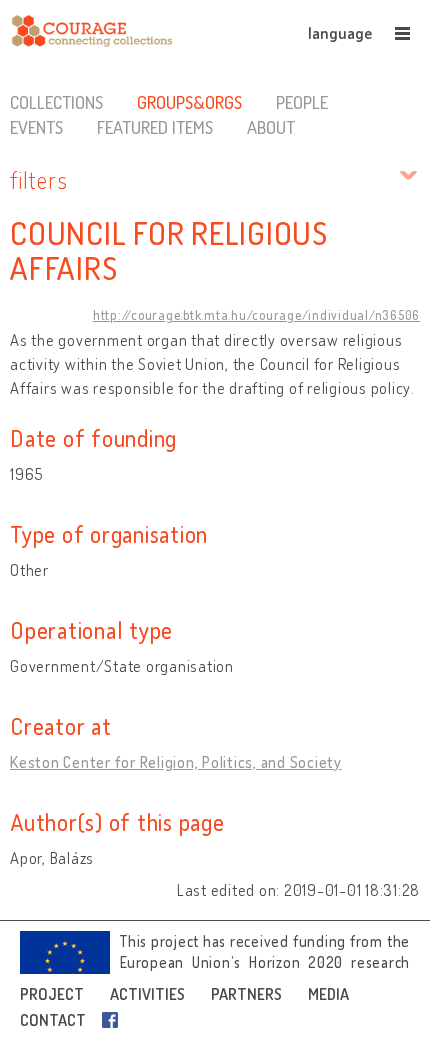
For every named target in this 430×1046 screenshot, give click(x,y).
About (271, 127)
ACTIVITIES (147, 994)
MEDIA (328, 994)
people (302, 102)
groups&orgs (189, 102)
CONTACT (53, 1020)
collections (56, 102)
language (340, 33)
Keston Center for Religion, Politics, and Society (176, 762)
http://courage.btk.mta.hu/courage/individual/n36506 (256, 315)
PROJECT (52, 994)
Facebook (114, 1020)
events (36, 127)
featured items (155, 127)
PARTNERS (246, 994)
